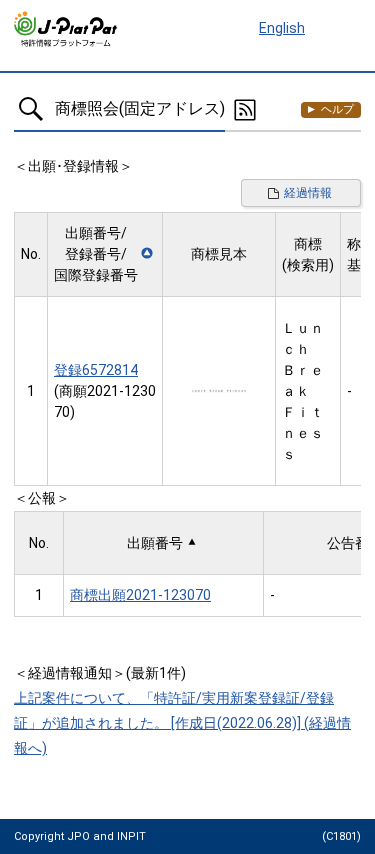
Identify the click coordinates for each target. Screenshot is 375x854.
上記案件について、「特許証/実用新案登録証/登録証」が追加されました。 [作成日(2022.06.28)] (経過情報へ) (182, 723)
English (282, 28)
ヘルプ (337, 109)
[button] (105, 254)
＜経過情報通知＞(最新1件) (100, 673)
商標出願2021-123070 (140, 595)
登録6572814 (96, 370)
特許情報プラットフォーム (66, 29)
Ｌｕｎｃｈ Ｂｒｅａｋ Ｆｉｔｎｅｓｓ (303, 391)
